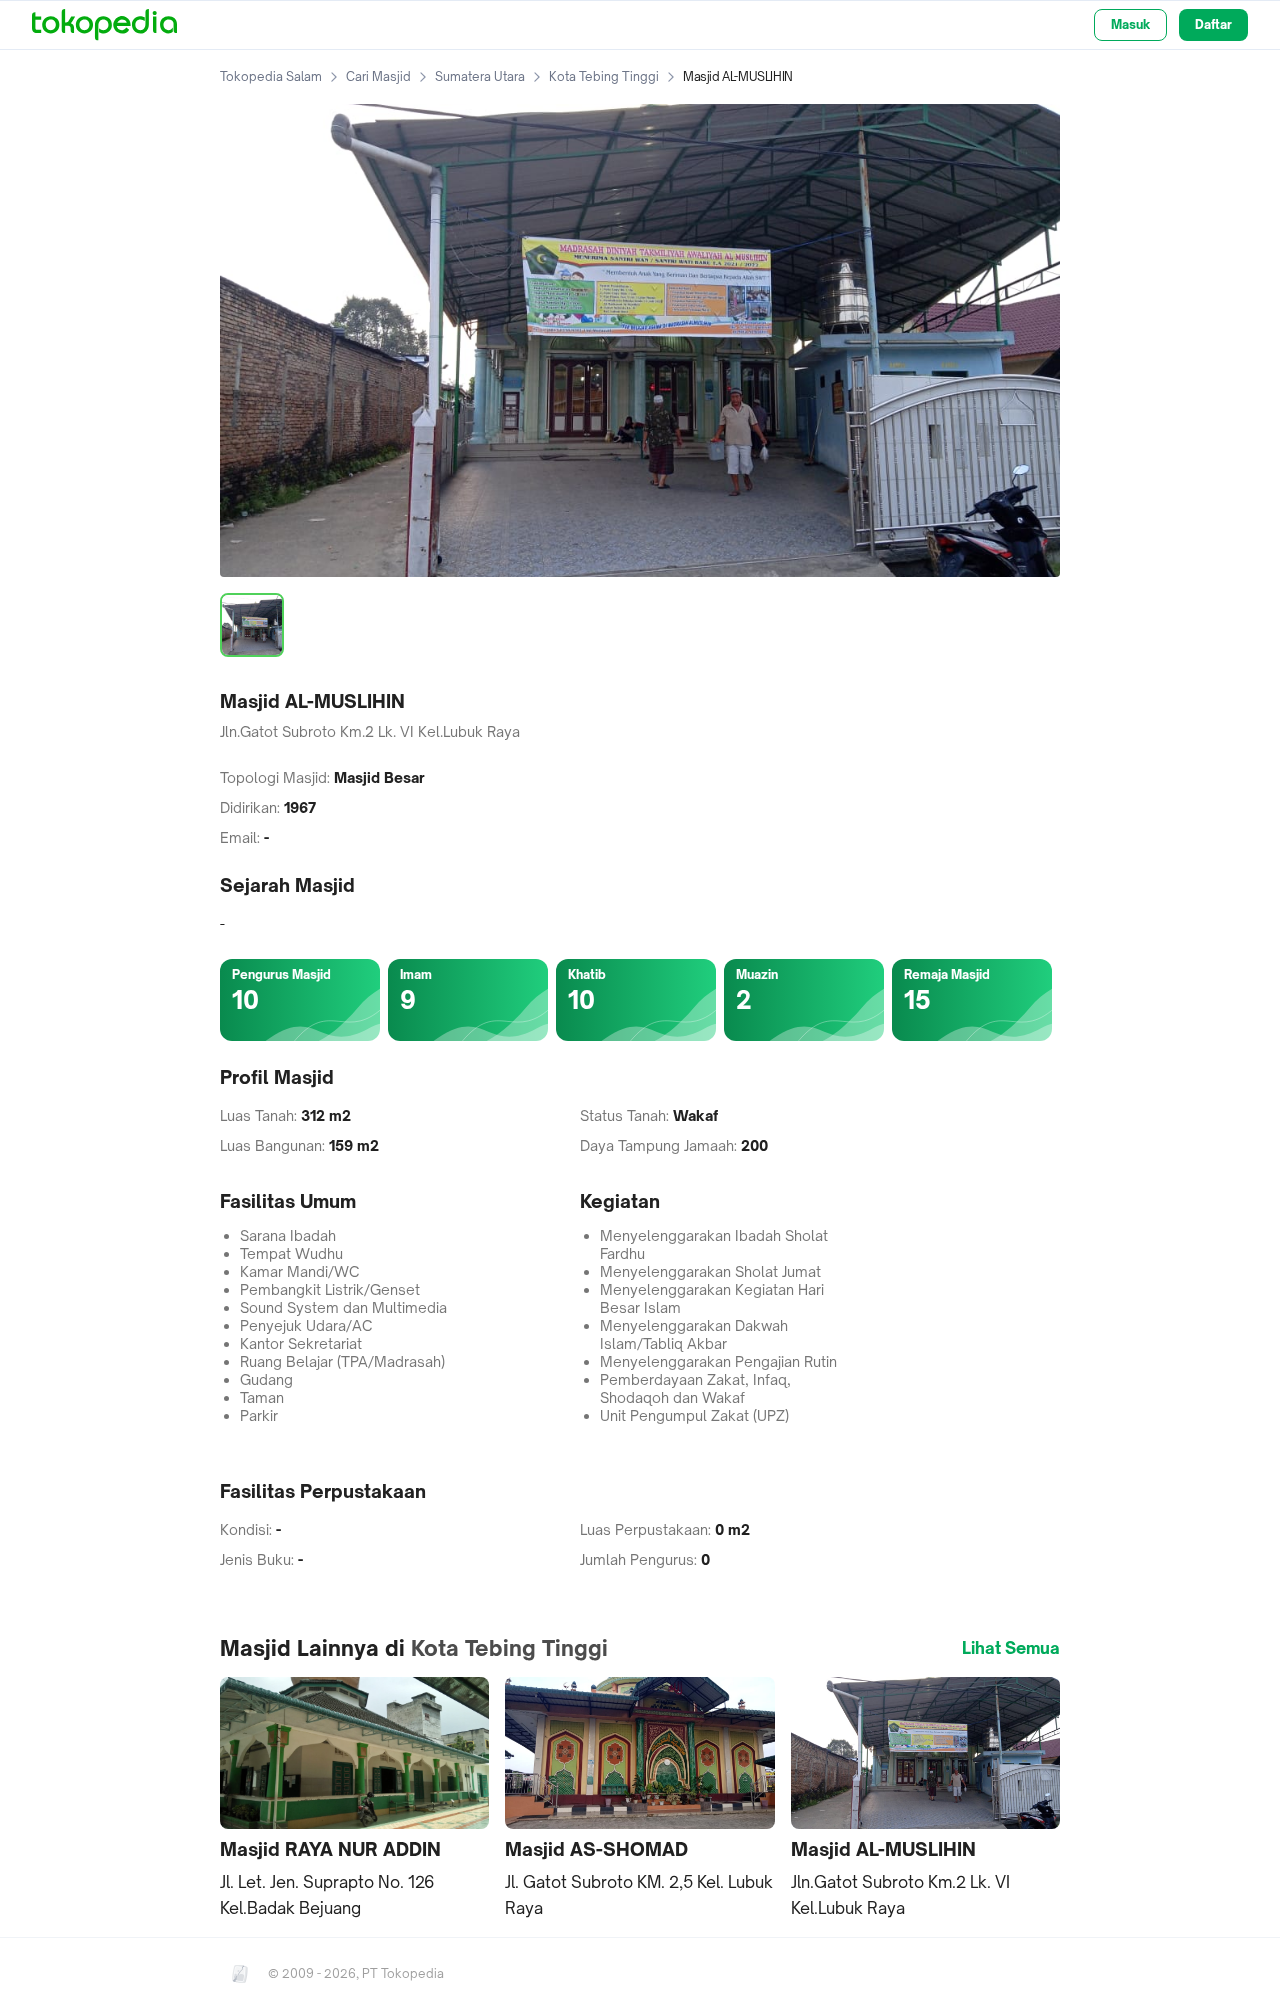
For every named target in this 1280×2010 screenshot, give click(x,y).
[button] (354, 1798)
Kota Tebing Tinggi (604, 76)
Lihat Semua (1011, 1648)
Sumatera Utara (480, 76)
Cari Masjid (378, 76)
